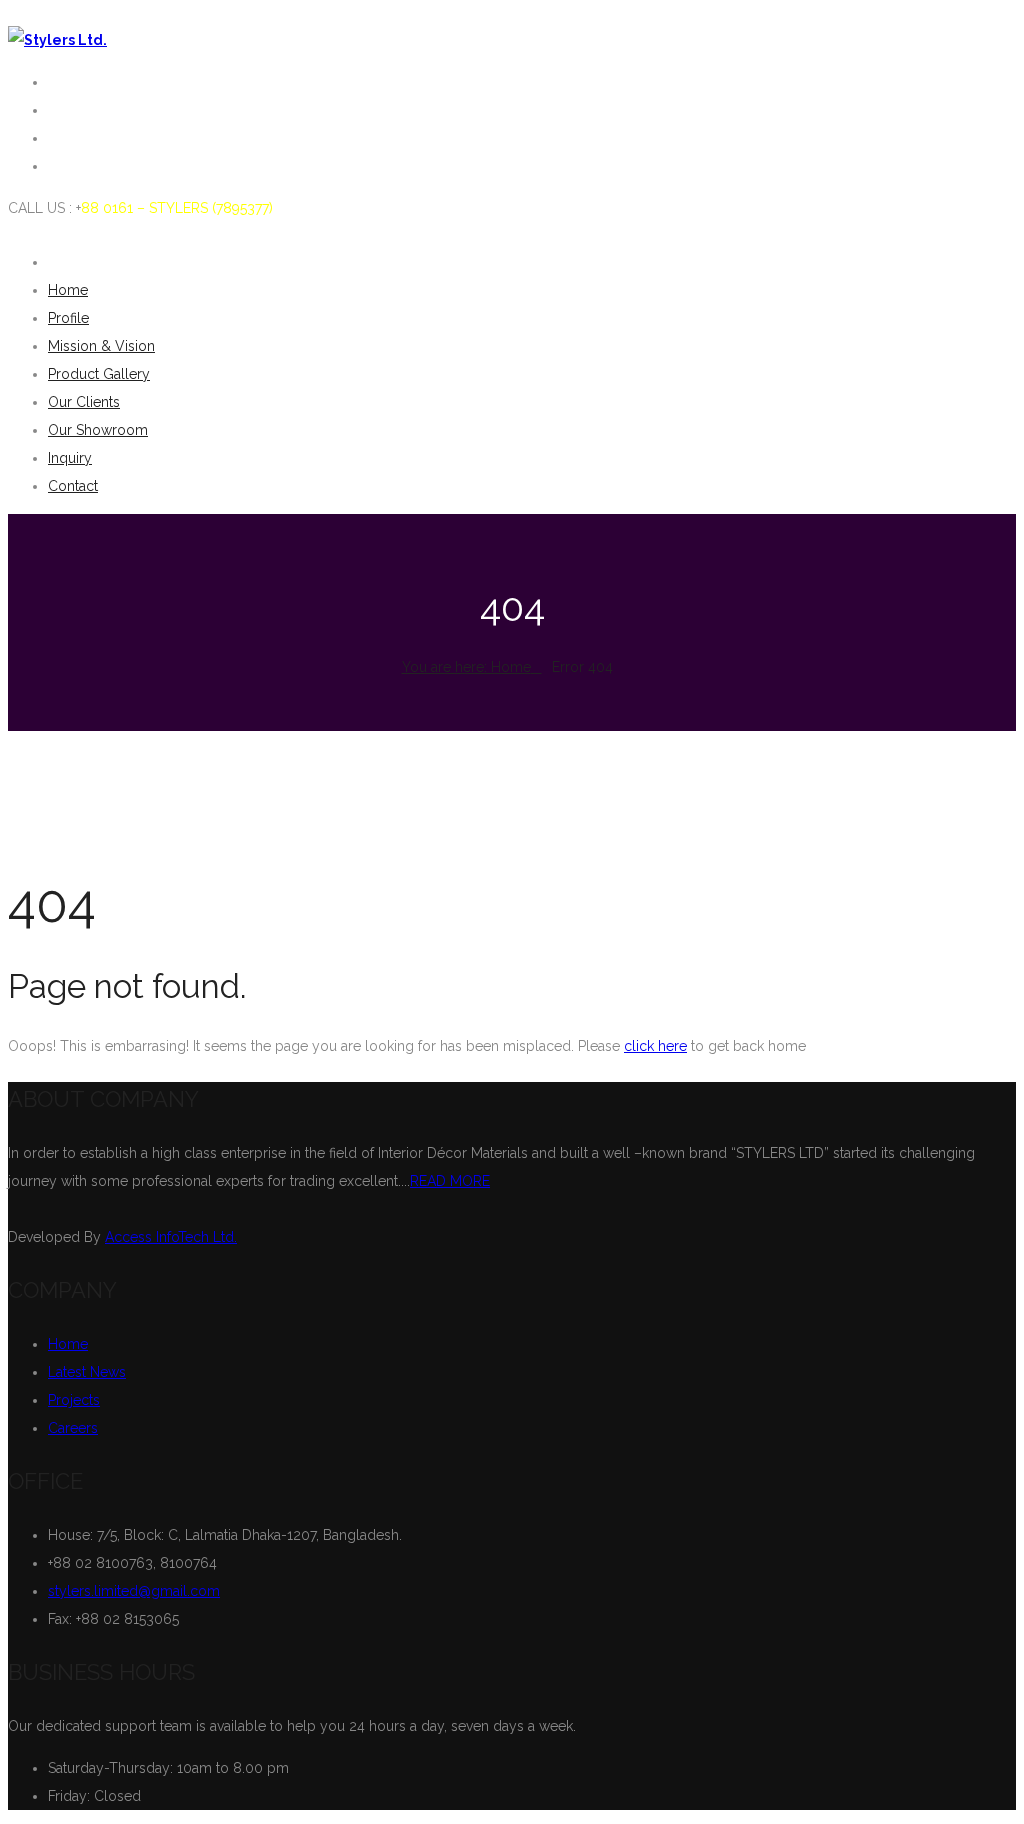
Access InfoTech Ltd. (171, 1237)
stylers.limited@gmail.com (134, 1591)
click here (655, 1046)
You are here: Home (466, 667)
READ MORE (450, 1181)
